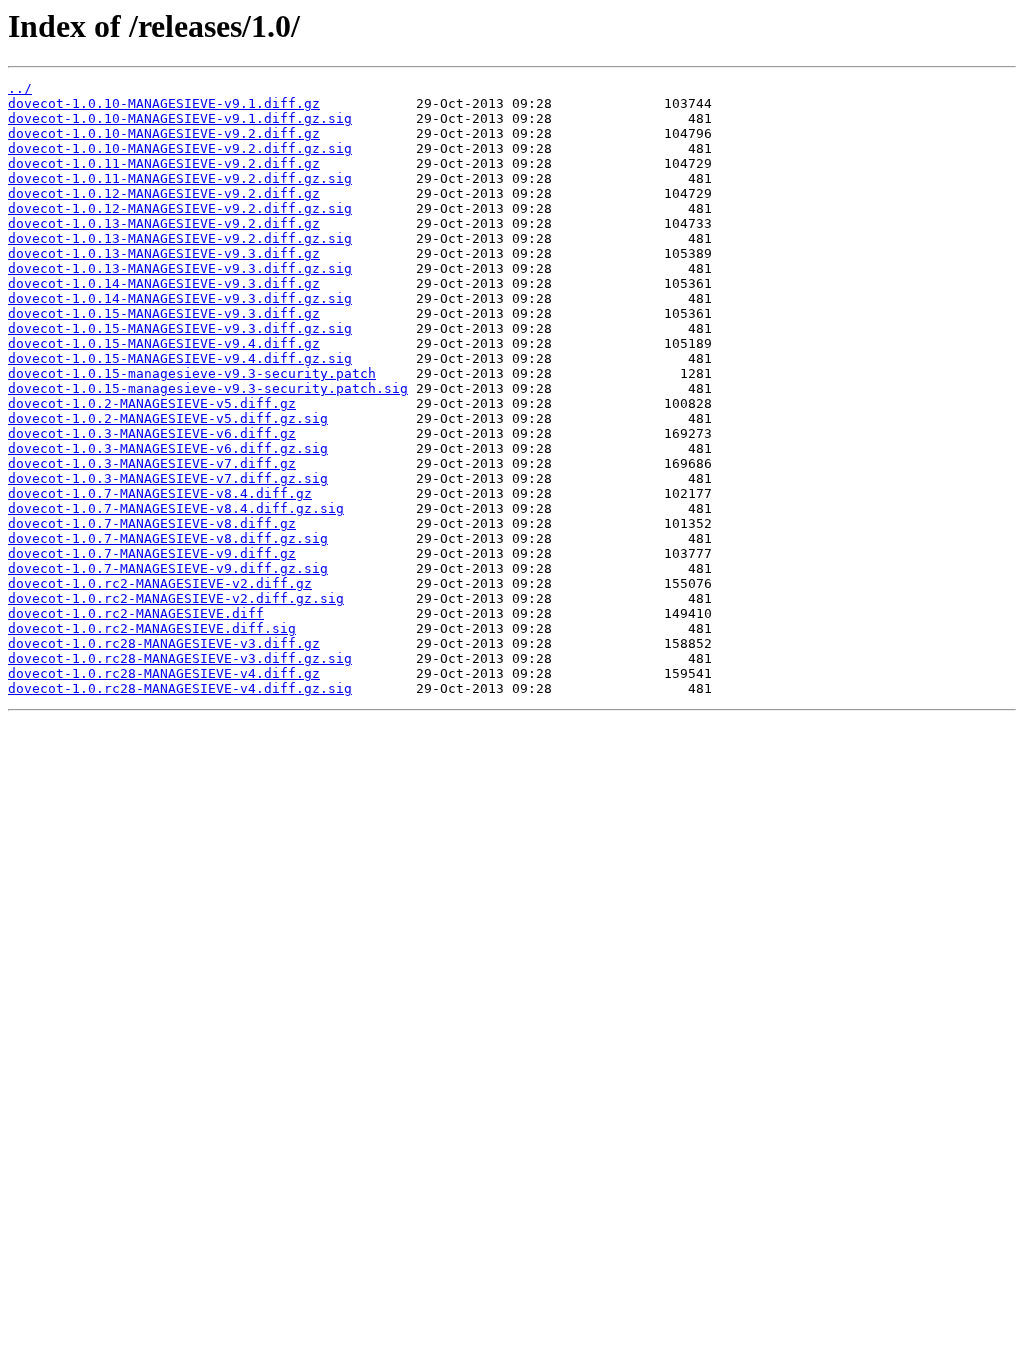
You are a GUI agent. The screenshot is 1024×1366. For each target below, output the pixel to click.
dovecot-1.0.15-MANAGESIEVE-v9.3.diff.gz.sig (180, 328)
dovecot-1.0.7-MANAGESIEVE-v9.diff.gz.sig (168, 568)
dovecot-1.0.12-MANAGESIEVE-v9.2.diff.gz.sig (180, 208)
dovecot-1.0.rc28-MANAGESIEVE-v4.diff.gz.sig (180, 688)
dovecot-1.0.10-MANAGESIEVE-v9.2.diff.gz (164, 133)
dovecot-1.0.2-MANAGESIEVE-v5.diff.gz (152, 403)
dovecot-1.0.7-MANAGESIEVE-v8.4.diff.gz (160, 493)
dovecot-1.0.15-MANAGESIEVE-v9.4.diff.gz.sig (180, 358)
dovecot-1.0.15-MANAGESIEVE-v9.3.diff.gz (164, 313)
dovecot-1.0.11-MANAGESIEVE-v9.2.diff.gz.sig (180, 178)
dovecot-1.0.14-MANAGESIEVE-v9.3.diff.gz (164, 283)
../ (20, 88)
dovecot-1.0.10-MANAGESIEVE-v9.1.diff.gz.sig (180, 118)
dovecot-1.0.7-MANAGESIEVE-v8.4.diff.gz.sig (176, 508)
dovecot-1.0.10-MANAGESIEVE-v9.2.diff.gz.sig (180, 148)
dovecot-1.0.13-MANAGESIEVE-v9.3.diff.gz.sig (180, 268)
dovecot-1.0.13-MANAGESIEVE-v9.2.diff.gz (164, 223)
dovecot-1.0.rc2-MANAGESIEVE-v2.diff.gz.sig (176, 598)
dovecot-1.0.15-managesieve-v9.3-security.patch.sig (208, 388)
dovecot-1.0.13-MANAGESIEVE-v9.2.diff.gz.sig (180, 238)
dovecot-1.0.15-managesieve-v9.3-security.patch (192, 373)
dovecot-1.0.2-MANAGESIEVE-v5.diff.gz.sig (168, 418)
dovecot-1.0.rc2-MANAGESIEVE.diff (136, 613)
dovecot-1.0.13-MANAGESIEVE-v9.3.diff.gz (164, 253)
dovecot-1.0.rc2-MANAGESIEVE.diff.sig (152, 628)
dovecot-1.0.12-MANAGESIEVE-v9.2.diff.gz (164, 193)
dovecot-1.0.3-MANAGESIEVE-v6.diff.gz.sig (168, 448)
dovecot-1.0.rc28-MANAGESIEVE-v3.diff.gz (164, 643)
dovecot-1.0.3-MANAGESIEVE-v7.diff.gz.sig (168, 478)
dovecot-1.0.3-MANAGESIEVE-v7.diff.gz (152, 463)
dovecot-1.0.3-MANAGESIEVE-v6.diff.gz (152, 433)
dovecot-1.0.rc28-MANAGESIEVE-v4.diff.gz (164, 673)
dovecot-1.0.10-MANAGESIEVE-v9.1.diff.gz (164, 103)
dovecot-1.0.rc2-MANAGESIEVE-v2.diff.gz (160, 583)
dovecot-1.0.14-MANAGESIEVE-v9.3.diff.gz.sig (180, 298)
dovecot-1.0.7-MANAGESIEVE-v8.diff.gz (152, 523)
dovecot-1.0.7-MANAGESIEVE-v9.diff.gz (152, 553)
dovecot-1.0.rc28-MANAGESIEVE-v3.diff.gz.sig (180, 658)
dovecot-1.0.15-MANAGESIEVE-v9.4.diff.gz (164, 343)
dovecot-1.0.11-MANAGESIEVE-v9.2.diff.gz (164, 163)
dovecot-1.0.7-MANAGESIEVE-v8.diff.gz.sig (168, 538)
